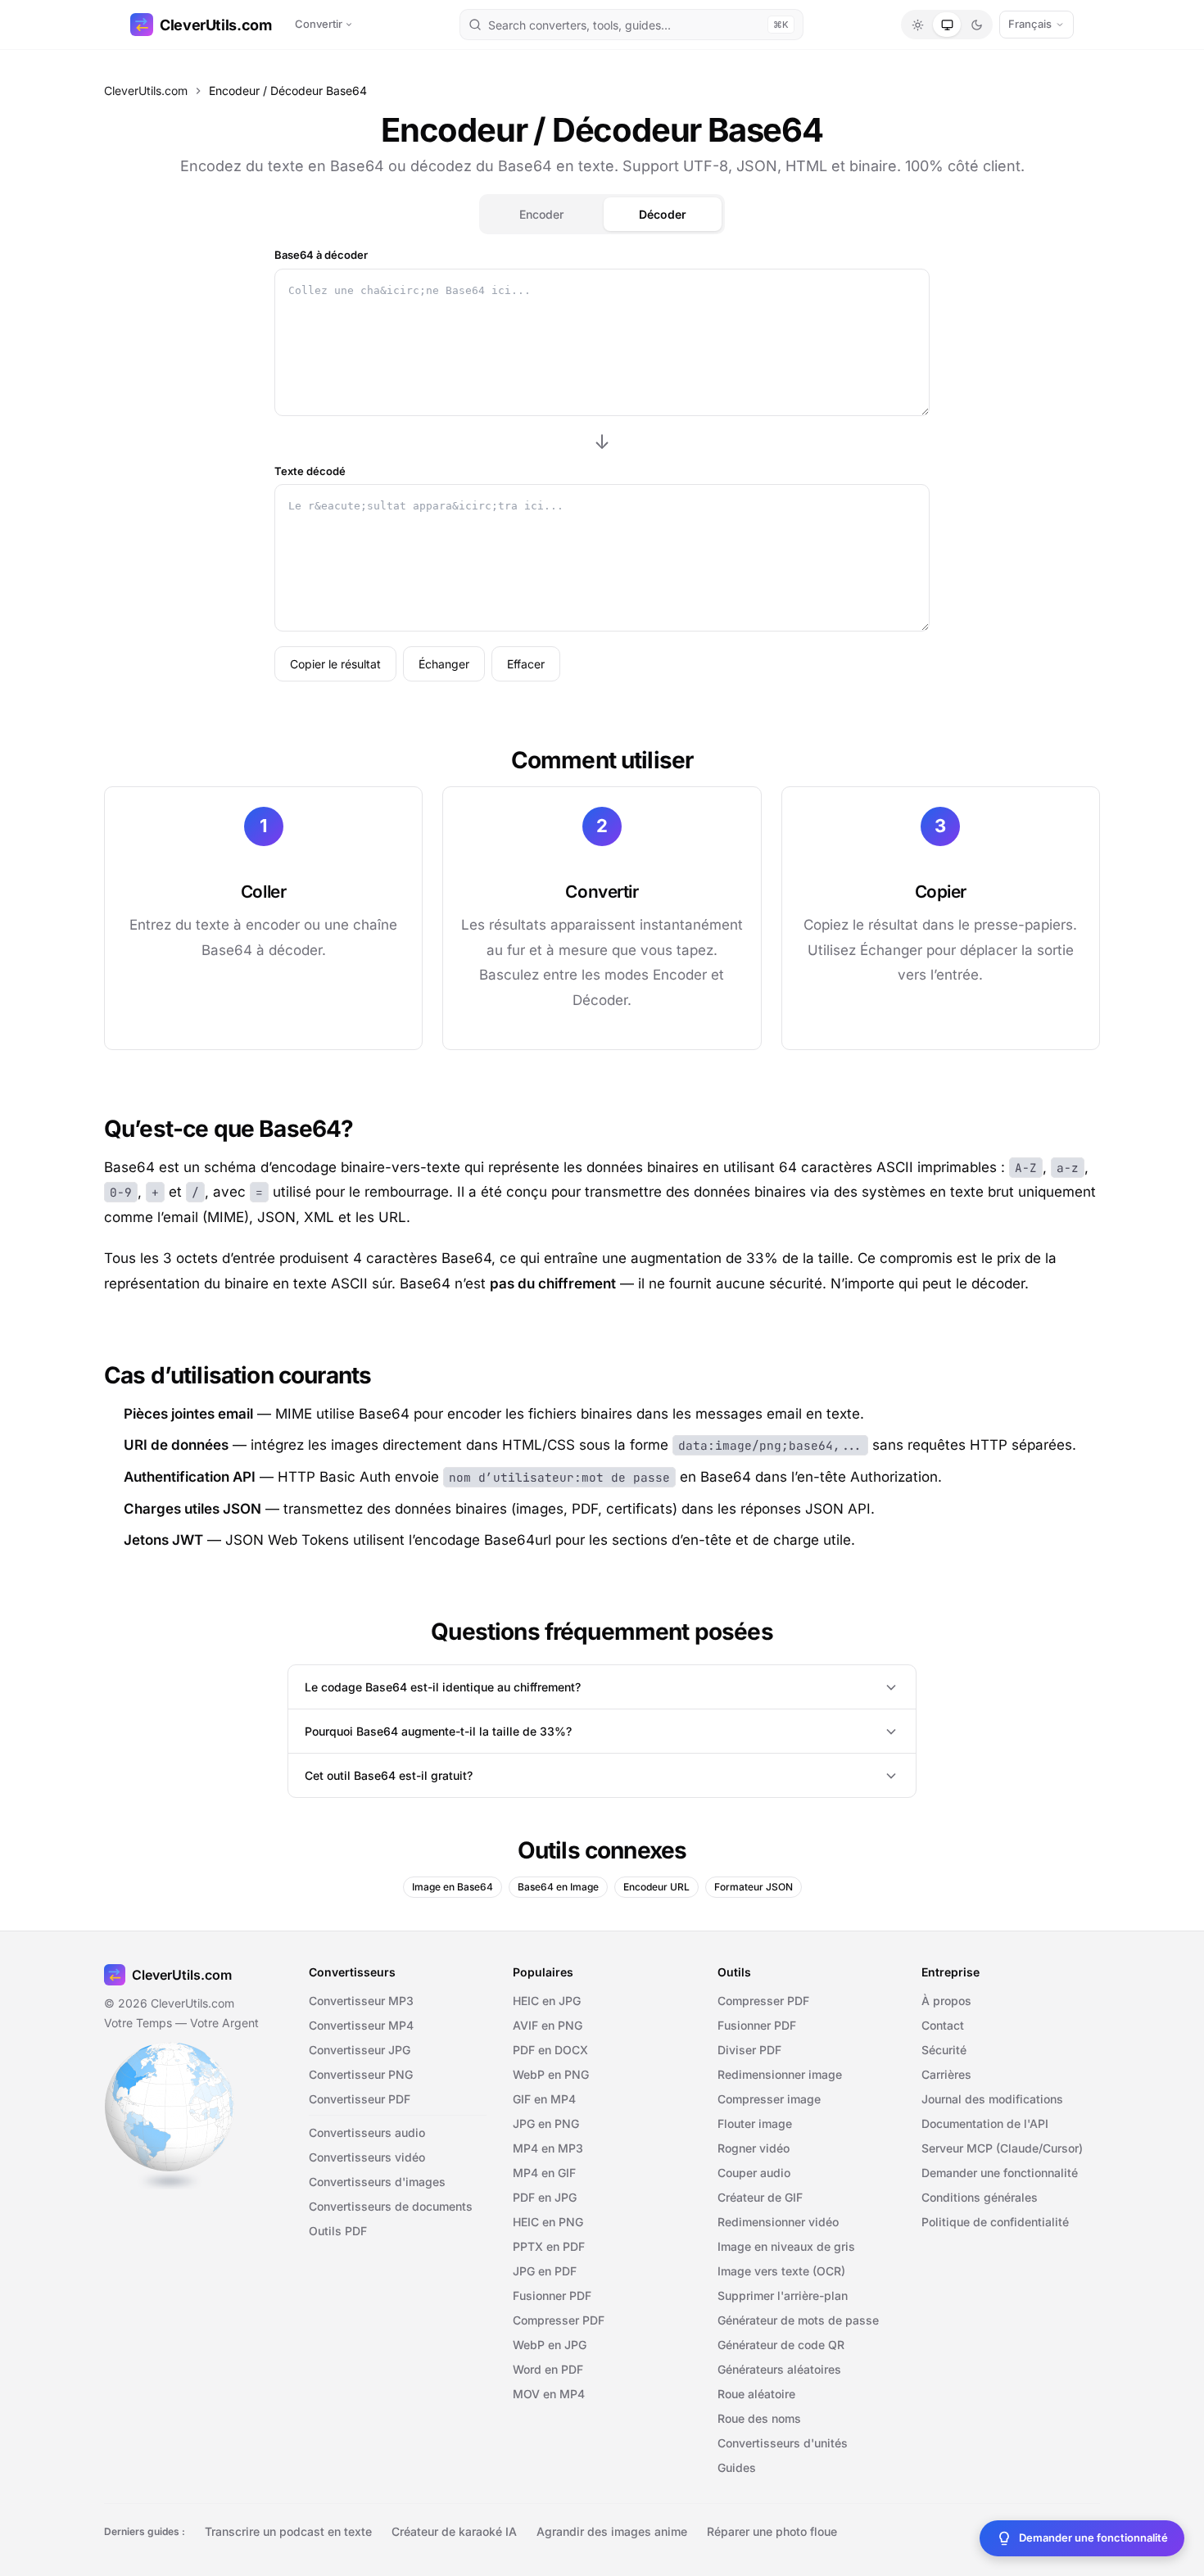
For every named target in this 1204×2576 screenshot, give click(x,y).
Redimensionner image (780, 2074)
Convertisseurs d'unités (783, 2443)
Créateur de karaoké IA (454, 2531)
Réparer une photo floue (772, 2531)
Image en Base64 (453, 1887)
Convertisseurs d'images (377, 2182)
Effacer (526, 664)
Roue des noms (759, 2418)
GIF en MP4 (544, 2099)
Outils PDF (338, 2231)
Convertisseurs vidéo (367, 2157)
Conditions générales (980, 2197)
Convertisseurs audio (367, 2132)
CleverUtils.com (216, 25)
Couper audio (754, 2173)
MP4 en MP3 (548, 2148)
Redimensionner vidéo (778, 2222)
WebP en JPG (550, 2345)
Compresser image (769, 2099)
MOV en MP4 (549, 2394)
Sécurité (944, 2050)
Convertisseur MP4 (361, 2025)
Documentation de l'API (985, 2123)
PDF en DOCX (550, 2050)
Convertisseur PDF (360, 2099)
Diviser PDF (749, 2050)
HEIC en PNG (548, 2222)
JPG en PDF (545, 2271)
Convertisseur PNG (361, 2074)
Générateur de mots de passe (798, 2320)
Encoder (541, 214)
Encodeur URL (656, 1887)
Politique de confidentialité (995, 2222)
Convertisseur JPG (360, 2050)
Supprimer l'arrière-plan (783, 2295)
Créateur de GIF (760, 2197)
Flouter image (755, 2123)
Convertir (319, 24)
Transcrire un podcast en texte (288, 2531)
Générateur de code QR (781, 2345)
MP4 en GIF (544, 2173)
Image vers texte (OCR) (781, 2271)
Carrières (946, 2074)
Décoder (663, 214)
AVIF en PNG (548, 2025)
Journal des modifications (992, 2099)
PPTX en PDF (549, 2246)
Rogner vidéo (754, 2148)
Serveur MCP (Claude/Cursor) (1002, 2148)
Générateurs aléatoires (779, 2369)
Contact (943, 2025)
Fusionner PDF (552, 2295)
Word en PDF (548, 2369)
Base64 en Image (558, 1887)
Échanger (444, 664)
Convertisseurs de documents (391, 2206)
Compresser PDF (559, 2320)
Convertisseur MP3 (361, 2001)
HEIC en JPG (547, 2001)
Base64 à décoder (321, 255)
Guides (737, 2467)
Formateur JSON (754, 1887)
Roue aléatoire (756, 2394)
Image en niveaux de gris (786, 2246)
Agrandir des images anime (612, 2531)
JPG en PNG (546, 2123)
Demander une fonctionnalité (1000, 2173)
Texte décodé (310, 471)
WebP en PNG (551, 2074)
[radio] (917, 25)
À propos (946, 2001)
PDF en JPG (545, 2197)
